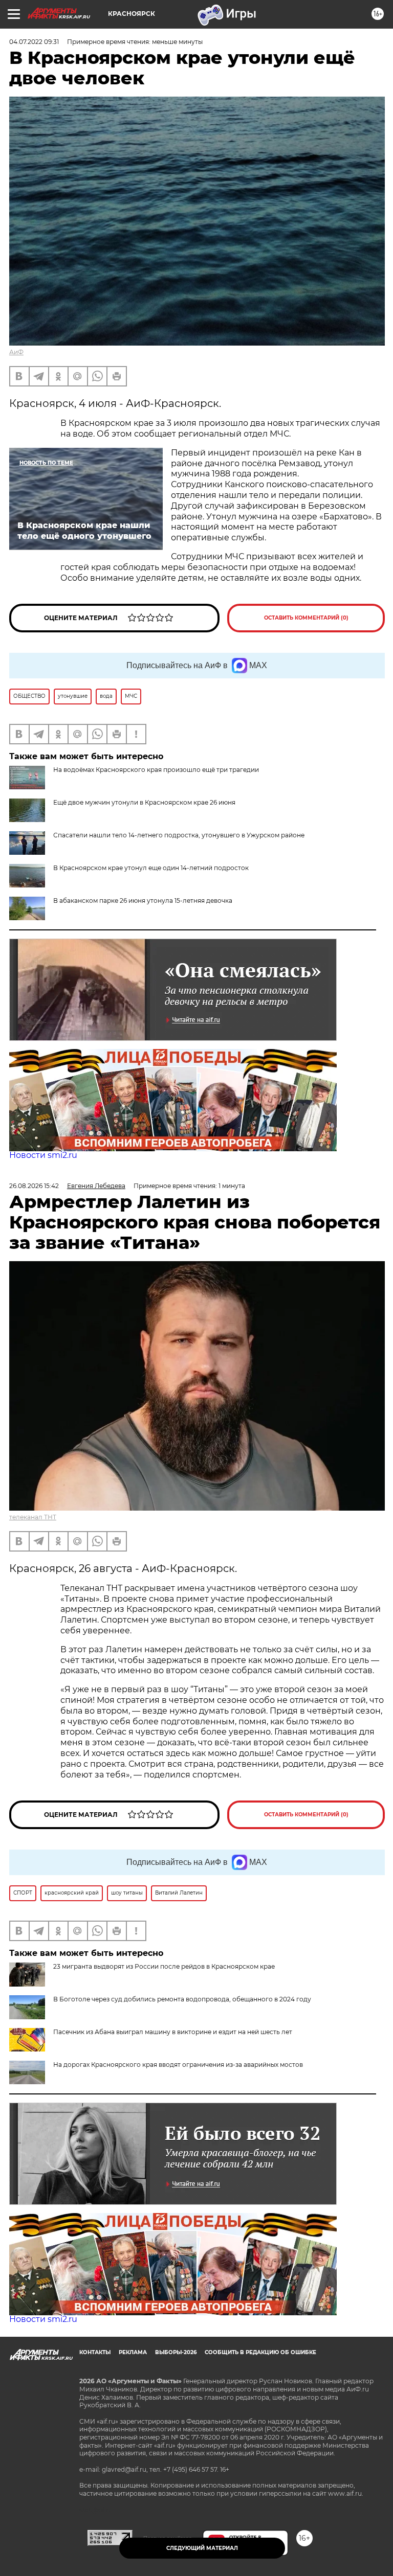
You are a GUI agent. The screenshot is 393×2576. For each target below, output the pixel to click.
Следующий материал (202, 2548)
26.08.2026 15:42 (34, 1186)
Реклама (133, 2352)
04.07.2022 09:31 (34, 42)
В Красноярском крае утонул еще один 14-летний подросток (151, 868)
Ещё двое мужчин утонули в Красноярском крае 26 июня (144, 802)
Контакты (95, 2352)
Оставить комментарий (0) (306, 618)
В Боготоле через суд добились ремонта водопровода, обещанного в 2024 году (182, 1999)
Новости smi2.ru (43, 1155)
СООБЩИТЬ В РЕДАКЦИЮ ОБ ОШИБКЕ (260, 2352)
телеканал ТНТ (33, 1517)
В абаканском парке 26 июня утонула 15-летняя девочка (143, 901)
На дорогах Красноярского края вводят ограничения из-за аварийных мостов (178, 2065)
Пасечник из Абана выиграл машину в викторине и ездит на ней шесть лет (173, 2032)
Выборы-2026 (176, 2352)
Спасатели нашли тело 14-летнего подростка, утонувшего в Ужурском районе (179, 835)
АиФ (16, 352)
